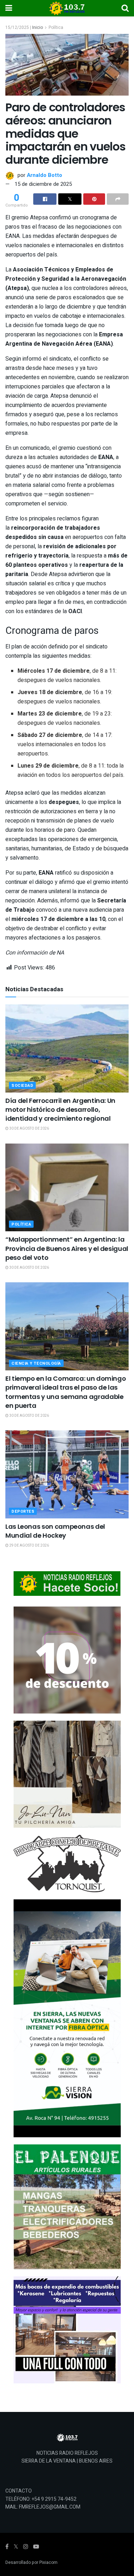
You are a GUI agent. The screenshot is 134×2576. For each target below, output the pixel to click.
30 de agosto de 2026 (29, 1129)
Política (56, 27)
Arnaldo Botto (44, 175)
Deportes (23, 1511)
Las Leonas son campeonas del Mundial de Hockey (55, 1531)
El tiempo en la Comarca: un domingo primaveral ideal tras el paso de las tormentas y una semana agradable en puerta (66, 1392)
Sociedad (22, 1086)
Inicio (38, 27)
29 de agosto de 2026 (29, 1546)
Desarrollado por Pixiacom (31, 2562)
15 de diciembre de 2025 (43, 184)
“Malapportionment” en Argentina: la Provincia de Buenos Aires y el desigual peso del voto (67, 1248)
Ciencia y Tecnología (36, 1363)
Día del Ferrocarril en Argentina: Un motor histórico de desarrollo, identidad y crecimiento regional (60, 1109)
